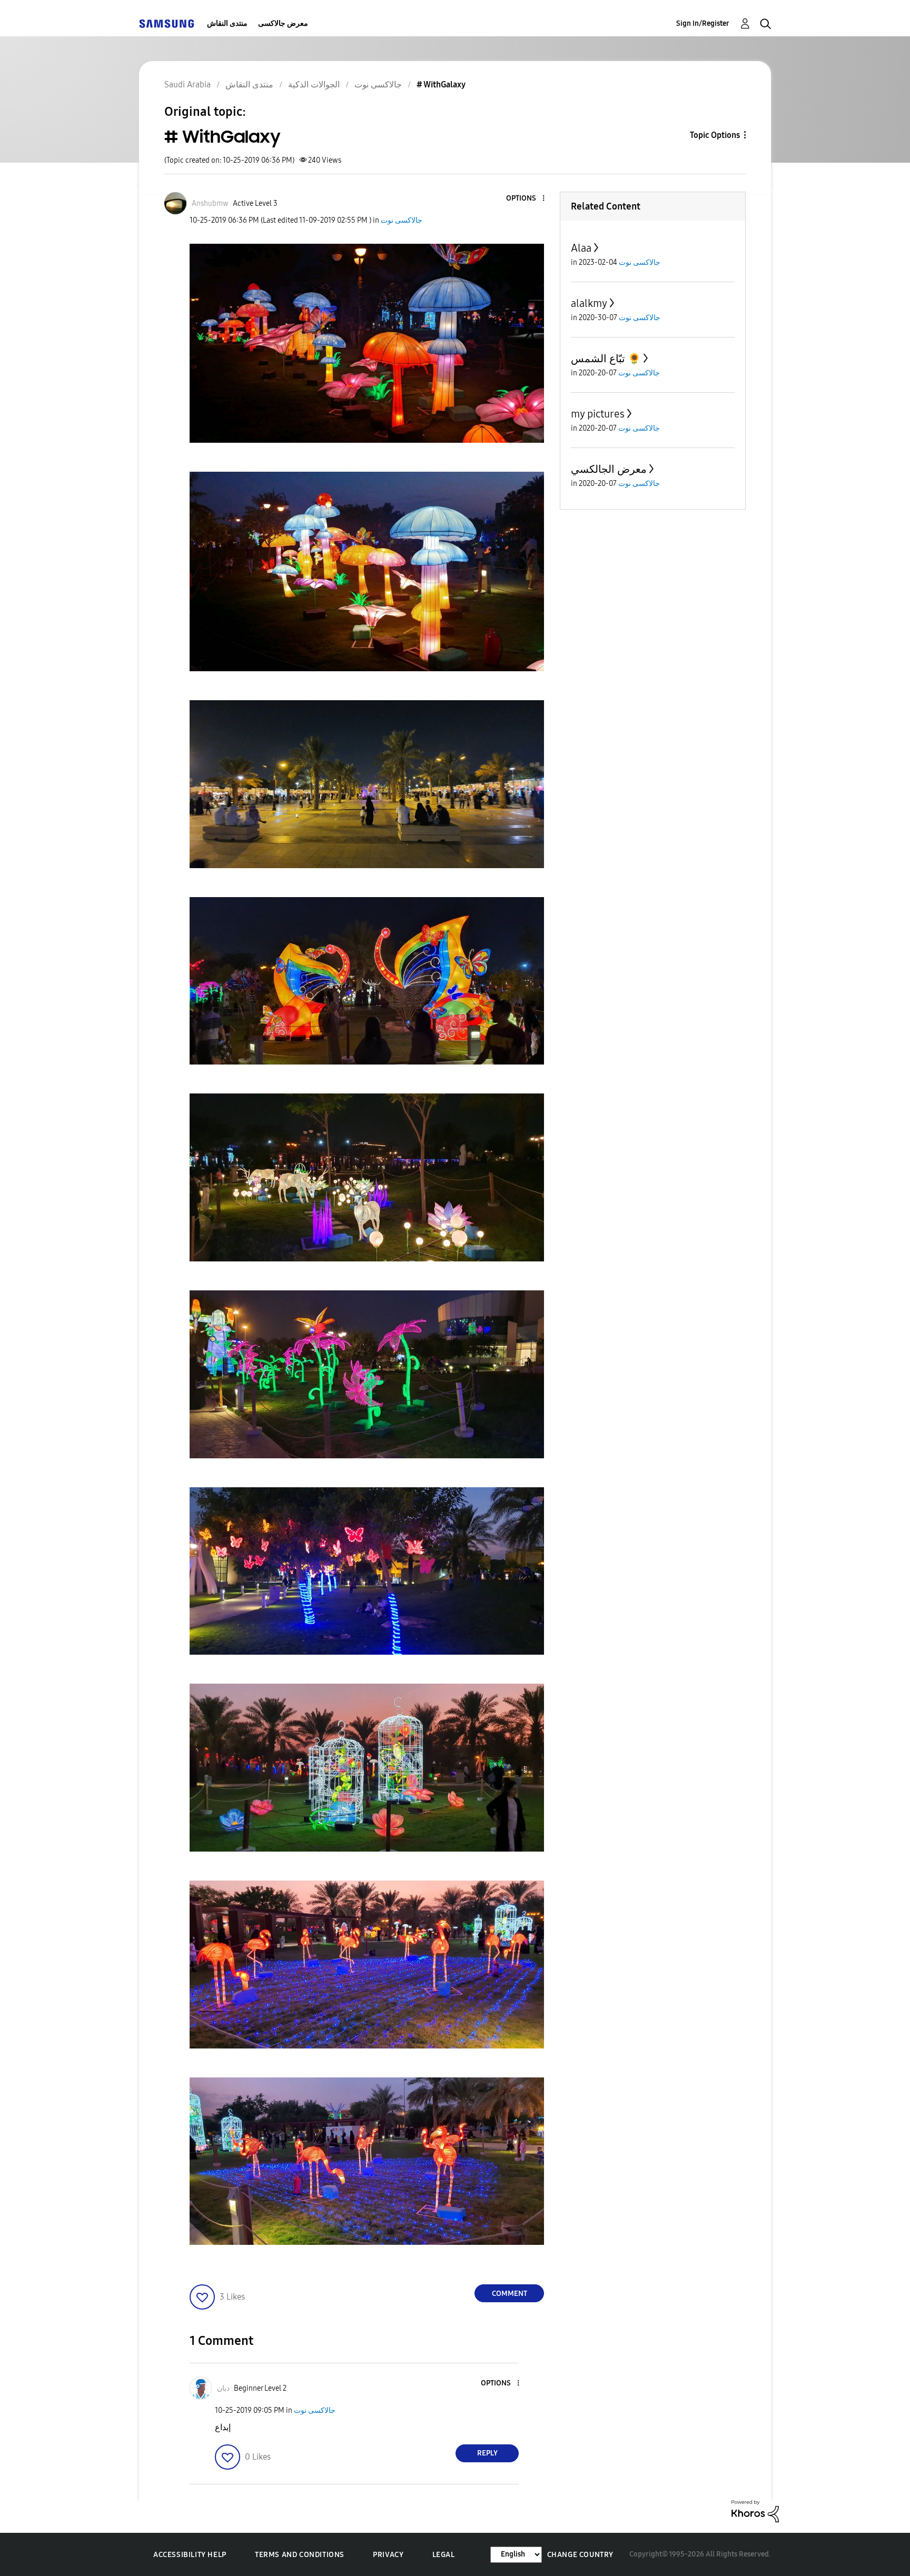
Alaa (581, 248)
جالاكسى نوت (402, 220)
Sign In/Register (703, 23)
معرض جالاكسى (283, 23)
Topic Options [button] (715, 135)
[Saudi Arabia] (166, 23)
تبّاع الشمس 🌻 (606, 359)
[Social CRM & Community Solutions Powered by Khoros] (755, 2510)
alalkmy (589, 303)
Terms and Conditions (300, 2555)
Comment (510, 2294)
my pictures (598, 414)
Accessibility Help (190, 2555)
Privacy (388, 2555)
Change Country (580, 2555)
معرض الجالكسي (609, 469)
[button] (526, 199)
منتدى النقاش (227, 23)
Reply (487, 2453)
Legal (444, 2555)
